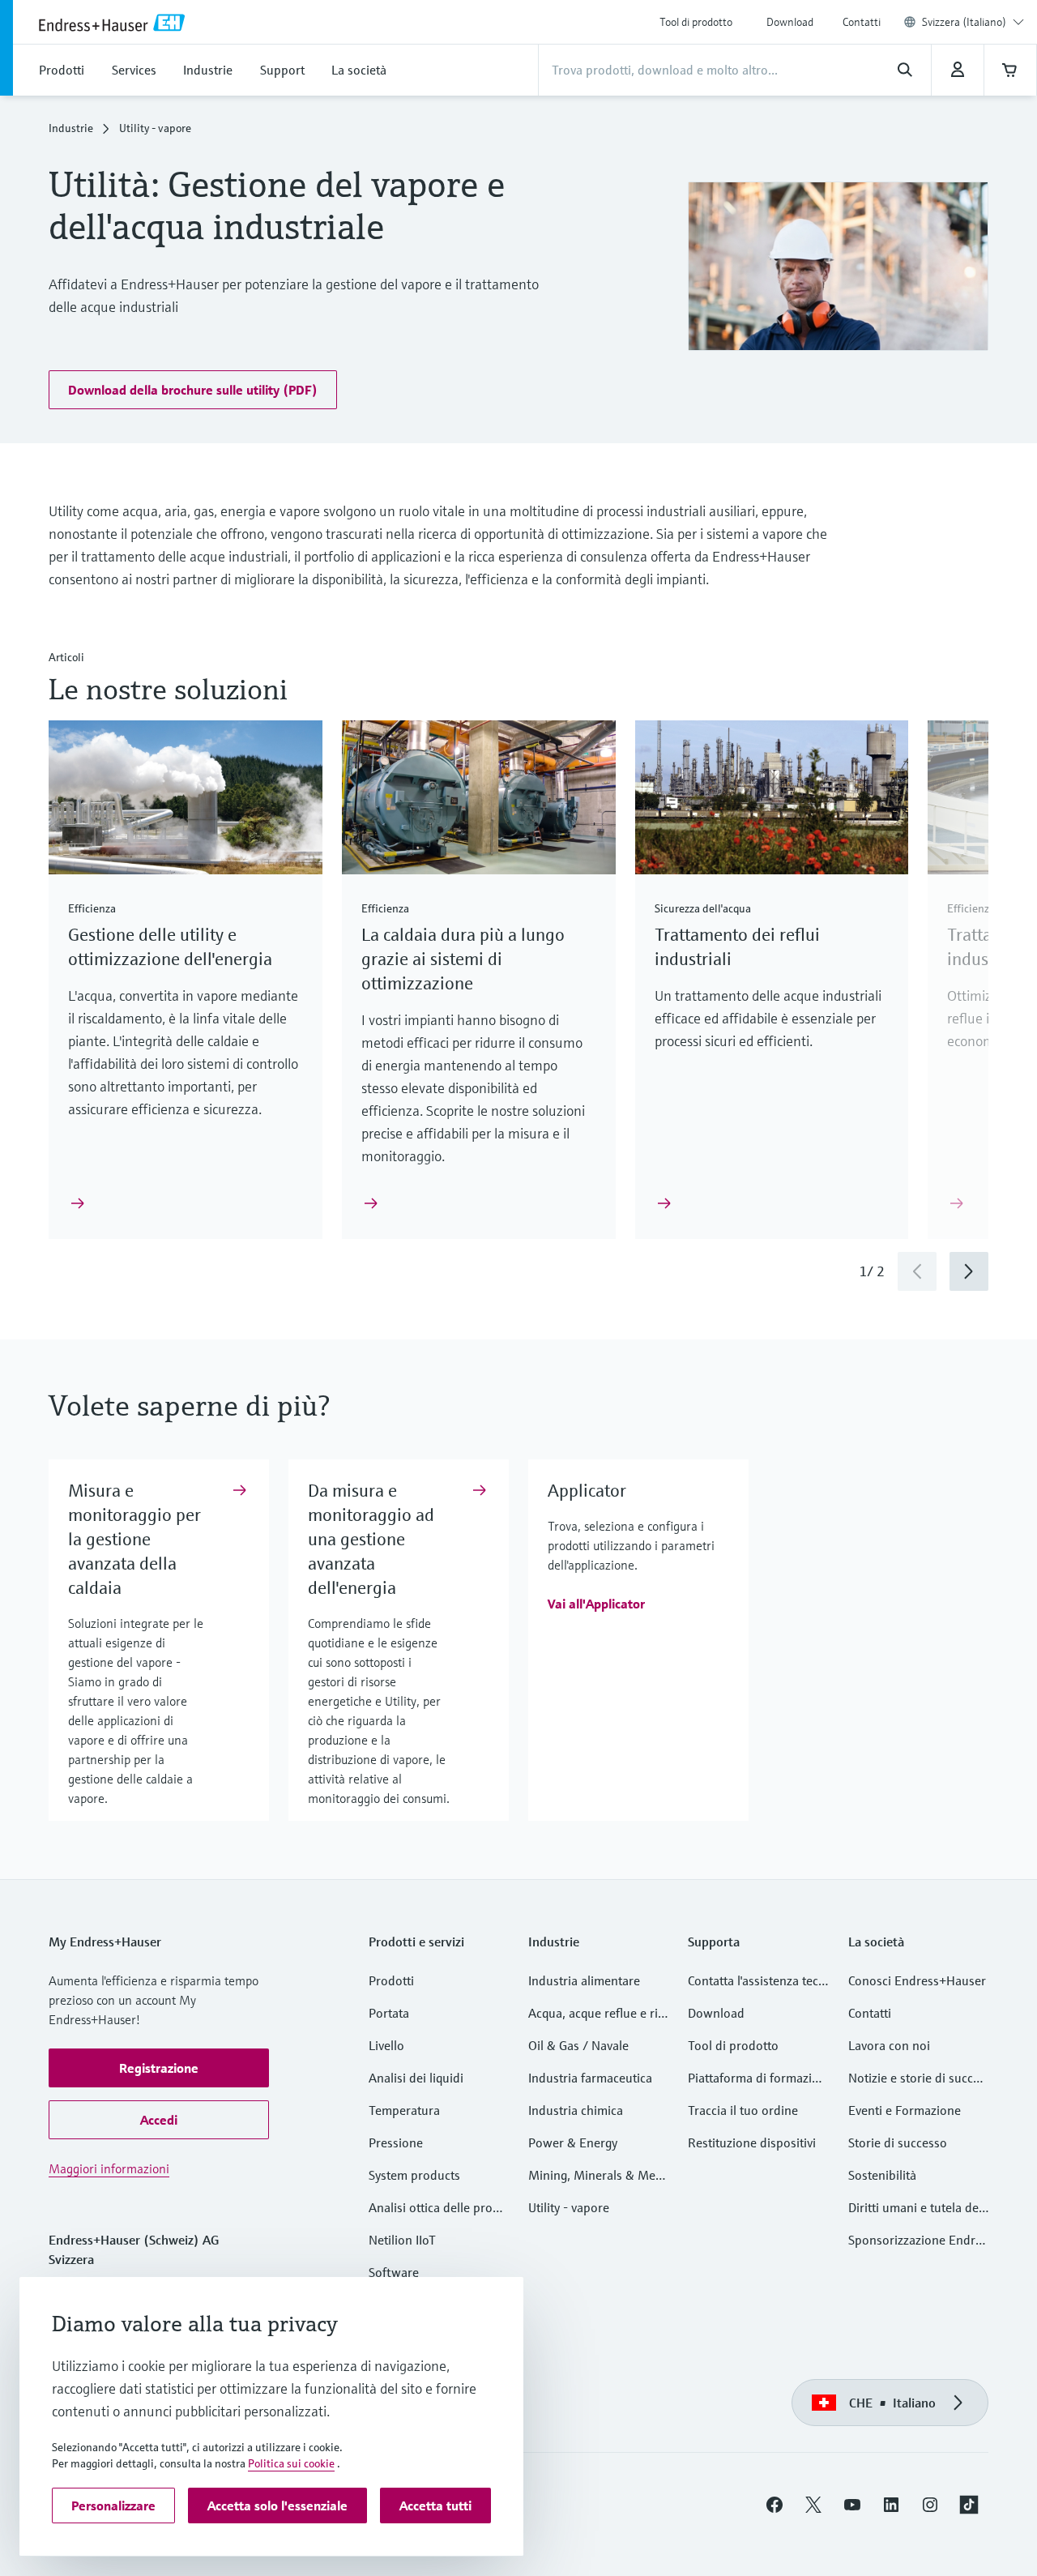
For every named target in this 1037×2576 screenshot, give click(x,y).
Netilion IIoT (402, 2240)
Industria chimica (576, 2110)
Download (790, 22)
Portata (389, 2013)
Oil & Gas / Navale (578, 2045)
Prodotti (391, 1980)
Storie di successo (898, 2142)
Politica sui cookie (291, 2463)
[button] (193, 390)
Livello (386, 2045)
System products (414, 2175)
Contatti (862, 22)
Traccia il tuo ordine (743, 2110)
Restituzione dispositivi (752, 2142)
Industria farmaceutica (590, 2078)
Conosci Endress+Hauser (917, 1980)
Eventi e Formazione (905, 2110)
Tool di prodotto (696, 22)
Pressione (396, 2142)
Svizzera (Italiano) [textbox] (964, 22)
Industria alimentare (584, 1980)
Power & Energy (573, 2142)
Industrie (71, 128)
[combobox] (973, 22)
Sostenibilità (882, 2175)
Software (394, 2272)
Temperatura (404, 2110)
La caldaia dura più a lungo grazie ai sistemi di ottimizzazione (463, 959)
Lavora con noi (889, 2045)
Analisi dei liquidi (416, 2078)
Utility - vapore (569, 2207)
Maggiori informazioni (109, 2168)
